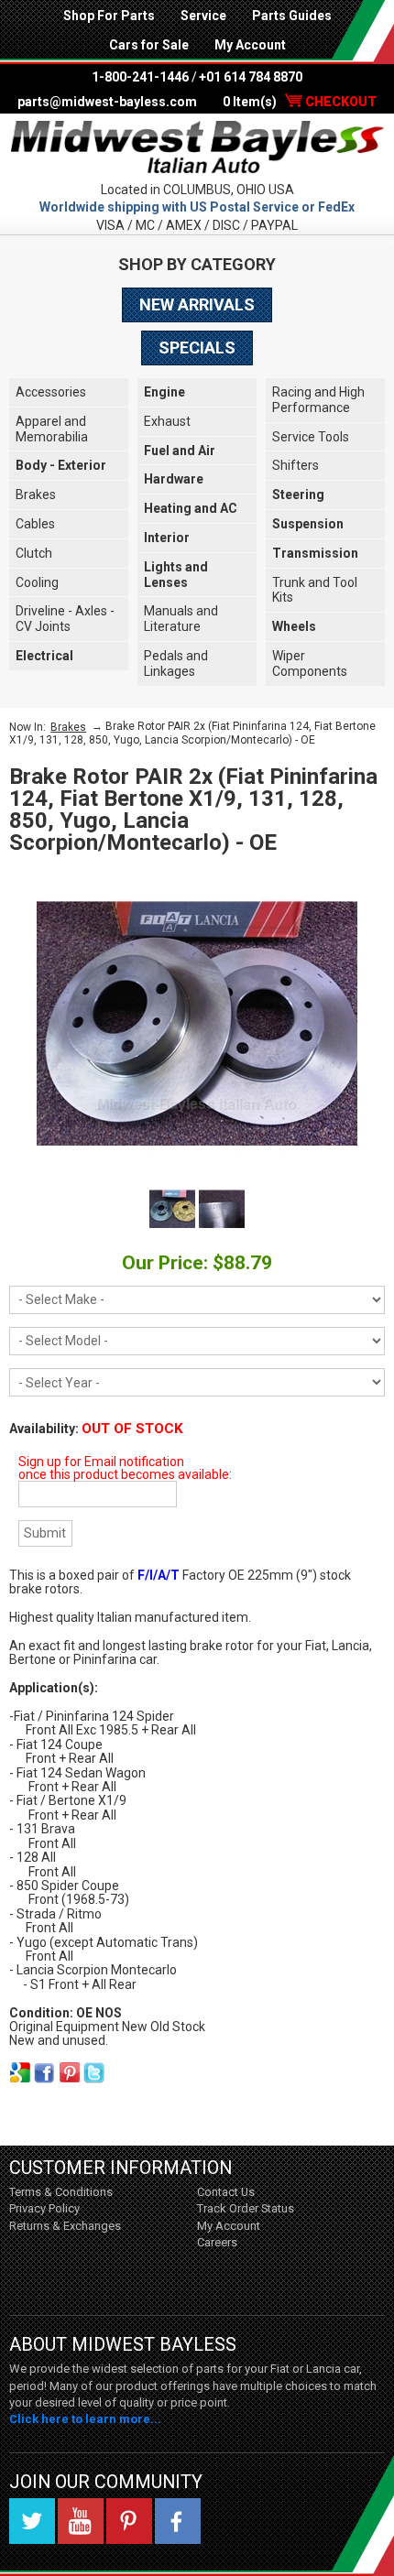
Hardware (174, 479)
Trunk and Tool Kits (315, 590)
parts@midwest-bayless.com (107, 102)
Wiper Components (310, 663)
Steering (298, 495)
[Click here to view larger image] (197, 1024)
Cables (35, 524)
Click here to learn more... (85, 2419)
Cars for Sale (149, 45)
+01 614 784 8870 (251, 77)
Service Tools (311, 437)
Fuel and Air (180, 451)
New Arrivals (197, 304)
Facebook (178, 2521)
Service (203, 16)
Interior (167, 538)
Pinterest (129, 2521)
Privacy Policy (44, 2208)
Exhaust (167, 421)
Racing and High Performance (318, 400)
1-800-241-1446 (140, 77)
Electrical (44, 656)
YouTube (81, 2521)
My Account (250, 45)
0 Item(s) (300, 102)
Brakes (36, 495)
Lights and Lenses (176, 575)
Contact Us (226, 2192)
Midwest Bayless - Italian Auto (197, 147)
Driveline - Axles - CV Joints (65, 619)
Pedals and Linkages (176, 663)
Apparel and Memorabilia (52, 429)
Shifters (295, 465)
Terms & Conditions (61, 2192)
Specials (197, 348)
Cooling (37, 582)
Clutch (34, 553)
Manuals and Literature (181, 619)
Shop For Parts (109, 16)
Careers (217, 2242)
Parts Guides (292, 16)
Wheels (294, 626)
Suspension (308, 524)
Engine (164, 392)
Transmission (315, 553)
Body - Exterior (61, 465)
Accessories (51, 392)
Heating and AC (191, 508)
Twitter (32, 2521)
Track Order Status (246, 2208)
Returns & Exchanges (65, 2226)
